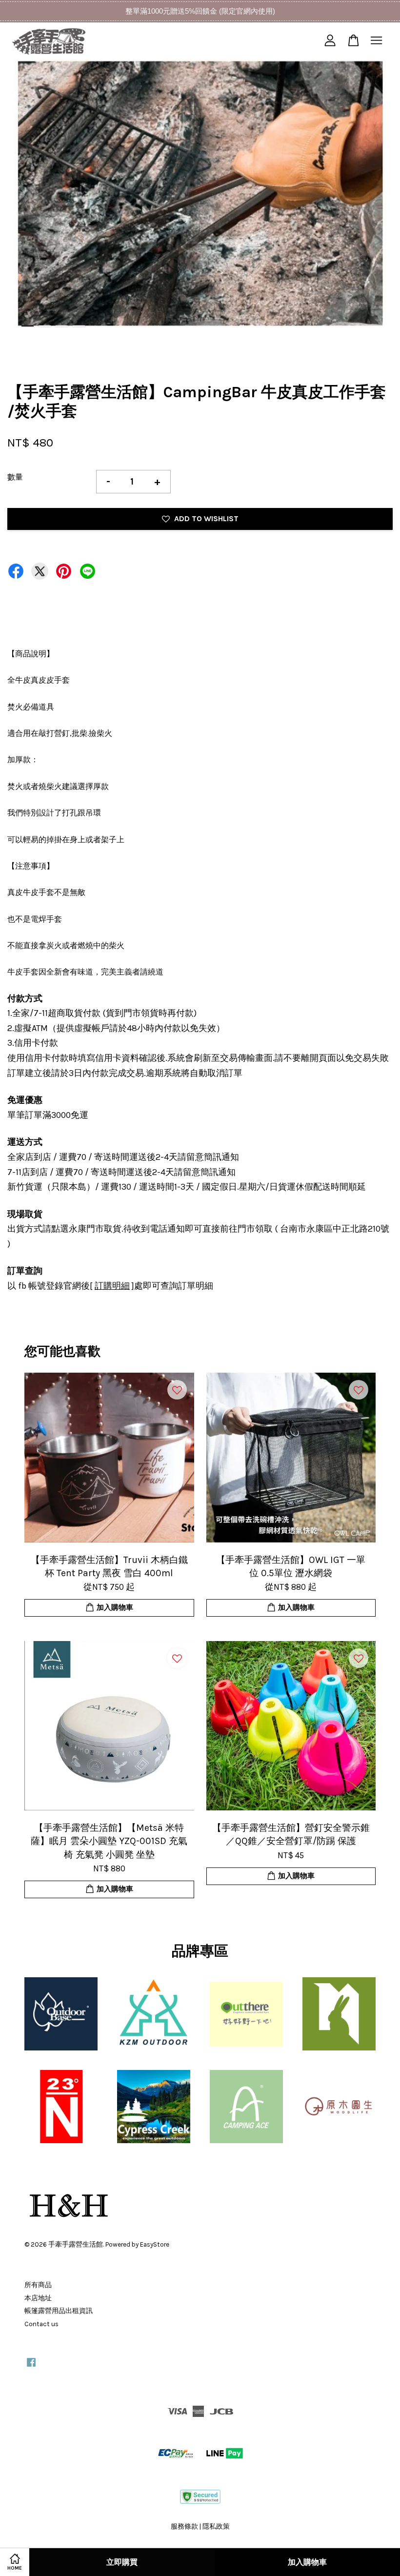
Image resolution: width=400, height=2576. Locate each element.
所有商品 (38, 2285)
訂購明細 (112, 1286)
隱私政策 (216, 2526)
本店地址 (38, 2298)
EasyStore (155, 2244)
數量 (15, 477)
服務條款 (184, 2526)
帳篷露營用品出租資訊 (59, 2311)
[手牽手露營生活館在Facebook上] (31, 2367)
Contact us (41, 2324)
